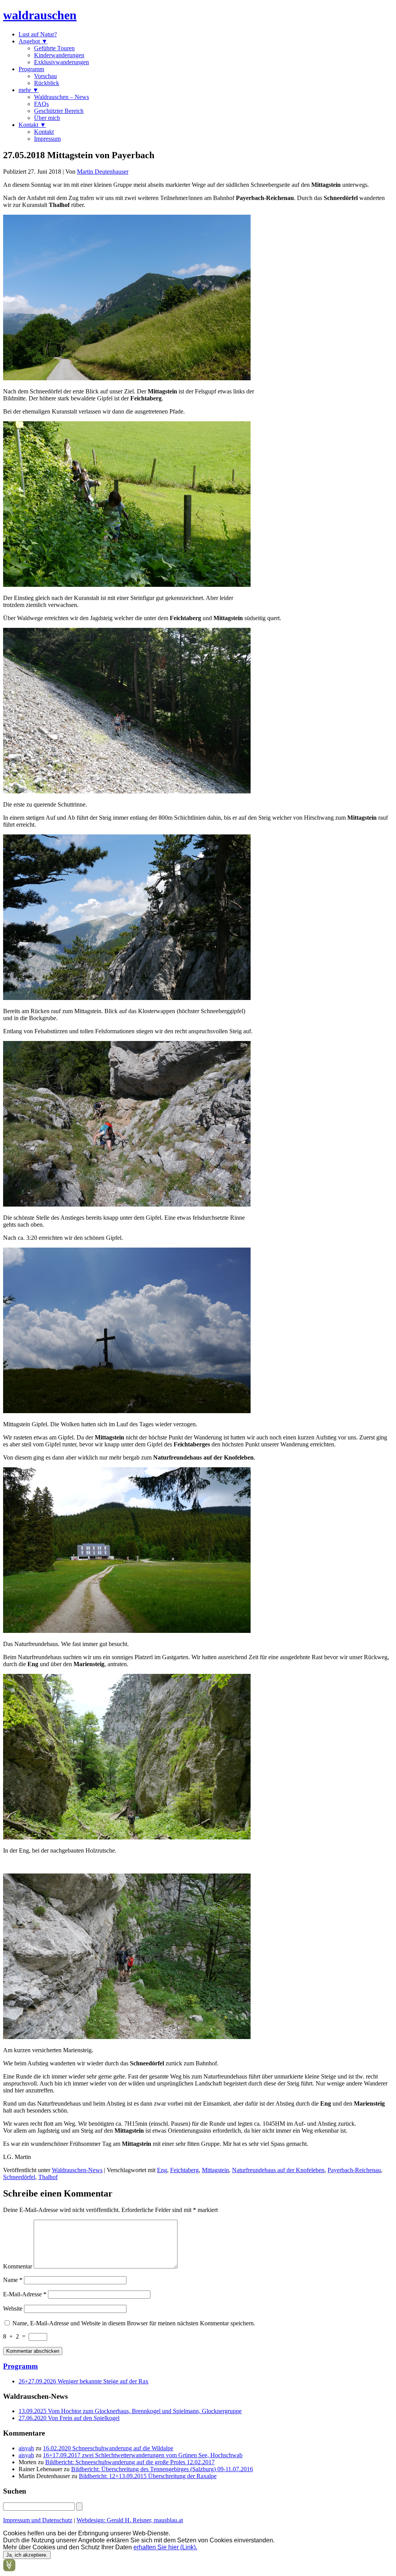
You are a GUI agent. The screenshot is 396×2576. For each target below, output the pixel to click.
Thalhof (48, 2177)
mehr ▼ (29, 90)
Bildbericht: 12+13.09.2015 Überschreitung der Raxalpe (148, 2476)
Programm (31, 69)
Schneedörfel (19, 2177)
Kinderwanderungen (59, 55)
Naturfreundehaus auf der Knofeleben (278, 2170)
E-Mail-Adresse (25, 2294)
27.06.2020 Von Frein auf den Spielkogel (69, 2418)
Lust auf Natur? (38, 34)
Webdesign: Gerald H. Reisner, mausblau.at (130, 2520)
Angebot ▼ (33, 41)
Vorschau (45, 76)
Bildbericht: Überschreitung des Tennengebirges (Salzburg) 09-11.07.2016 (162, 2469)
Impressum (47, 139)
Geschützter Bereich (59, 111)
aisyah (26, 2448)
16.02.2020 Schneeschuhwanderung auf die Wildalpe (108, 2448)
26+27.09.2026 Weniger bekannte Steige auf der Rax (84, 2381)
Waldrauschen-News (77, 2170)
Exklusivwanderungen (61, 62)
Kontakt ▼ (32, 125)
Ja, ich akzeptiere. (27, 2555)
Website (13, 2308)
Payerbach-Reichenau (354, 2170)
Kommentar (18, 2266)
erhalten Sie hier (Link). (165, 2547)
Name (13, 2280)
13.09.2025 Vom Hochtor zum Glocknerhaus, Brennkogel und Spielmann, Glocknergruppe (130, 2411)
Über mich (47, 118)
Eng (162, 2170)
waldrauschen (40, 15)
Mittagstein (215, 2170)
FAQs (41, 104)
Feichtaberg (184, 2170)
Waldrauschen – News (61, 97)
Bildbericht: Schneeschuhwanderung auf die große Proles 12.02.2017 (130, 2462)
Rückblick (47, 83)
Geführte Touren (54, 48)
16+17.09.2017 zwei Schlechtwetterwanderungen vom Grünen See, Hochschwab (143, 2455)
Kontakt (44, 132)
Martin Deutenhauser (103, 172)
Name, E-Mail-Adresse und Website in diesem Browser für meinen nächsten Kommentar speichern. (134, 2323)
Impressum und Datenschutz (38, 2520)
